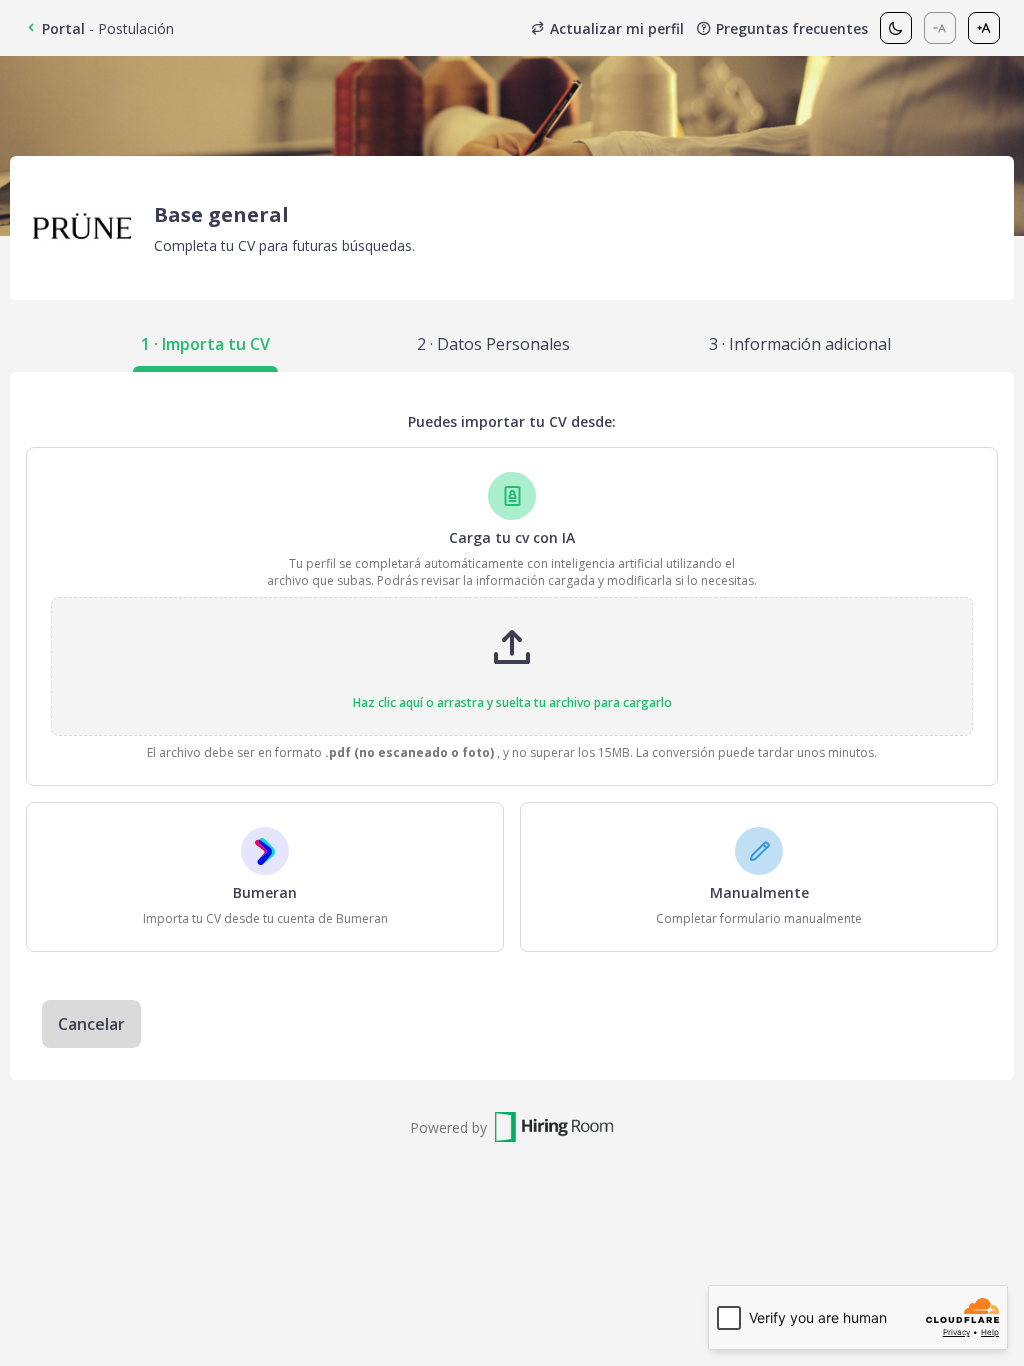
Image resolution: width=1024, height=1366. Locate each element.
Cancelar (91, 1024)
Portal (63, 28)
